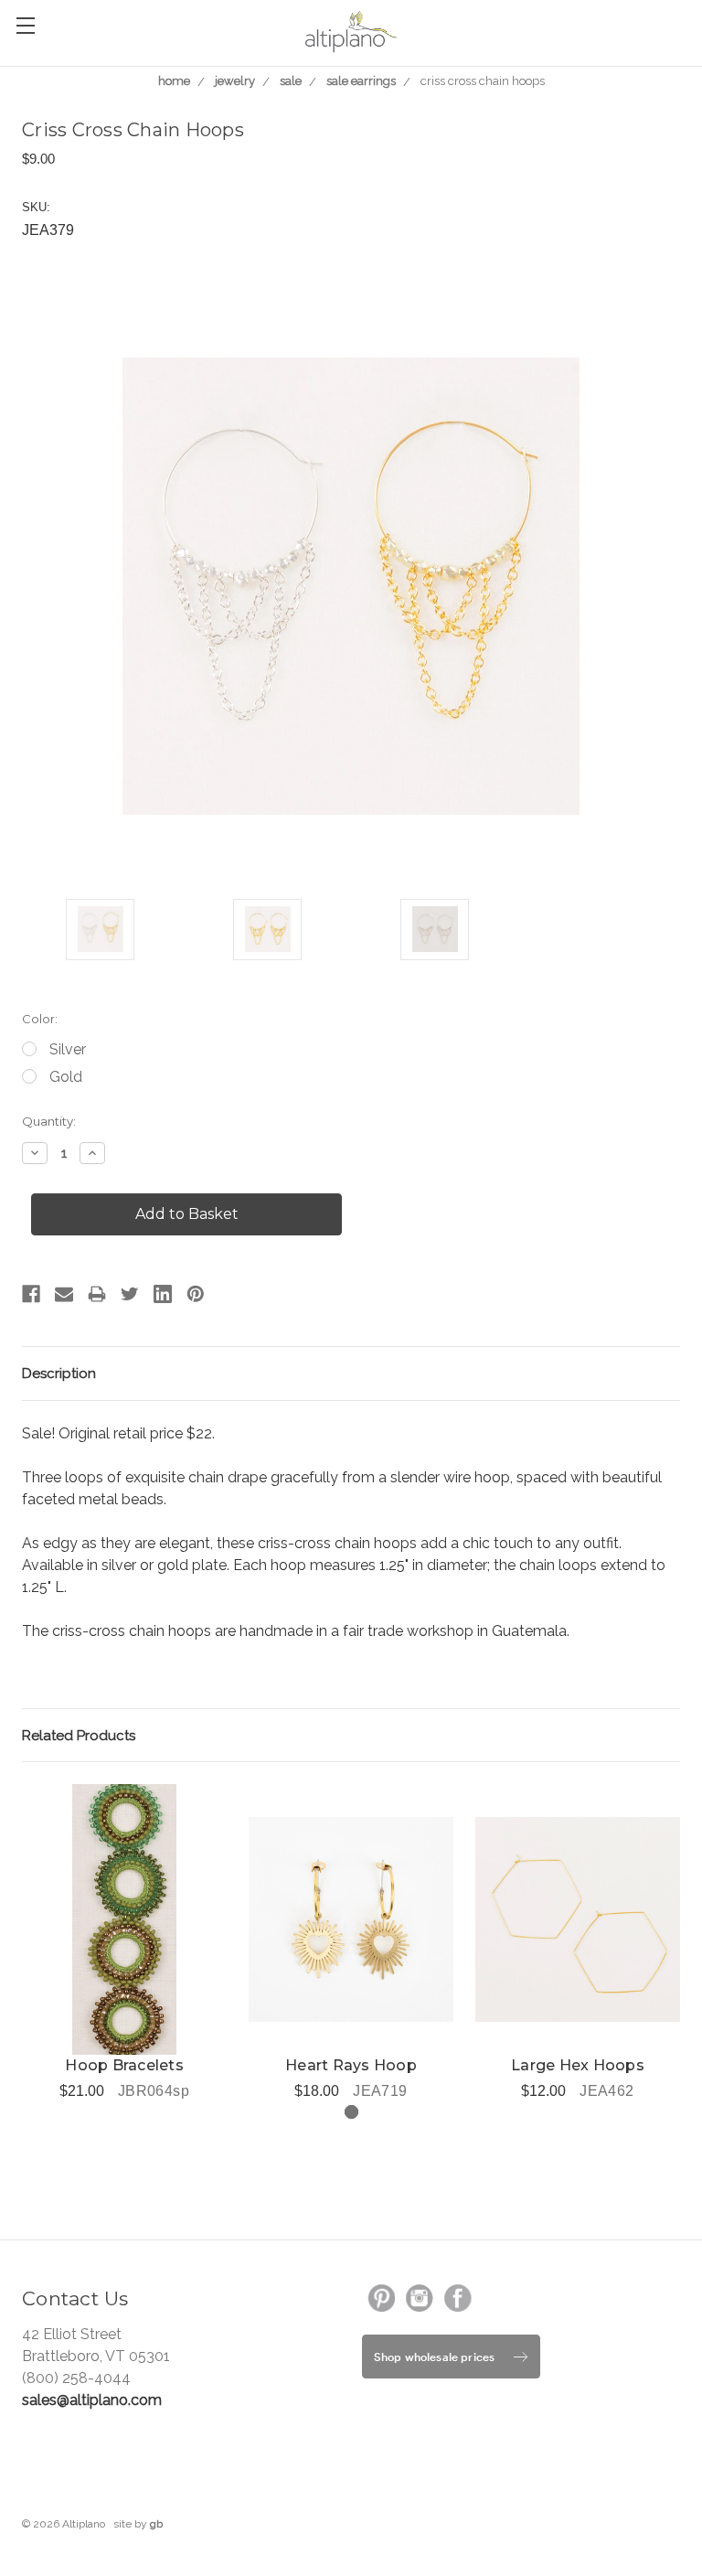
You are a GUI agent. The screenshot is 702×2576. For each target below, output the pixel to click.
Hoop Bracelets (124, 2065)
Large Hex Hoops (578, 2065)
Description (59, 1374)
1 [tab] (351, 2112)
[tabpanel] (124, 1943)
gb (156, 2524)
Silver (68, 1049)
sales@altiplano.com (92, 2400)
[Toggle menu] (25, 25)
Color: (40, 1019)
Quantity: (49, 1121)
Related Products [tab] (79, 1736)
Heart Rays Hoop (351, 2065)
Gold (66, 1077)
